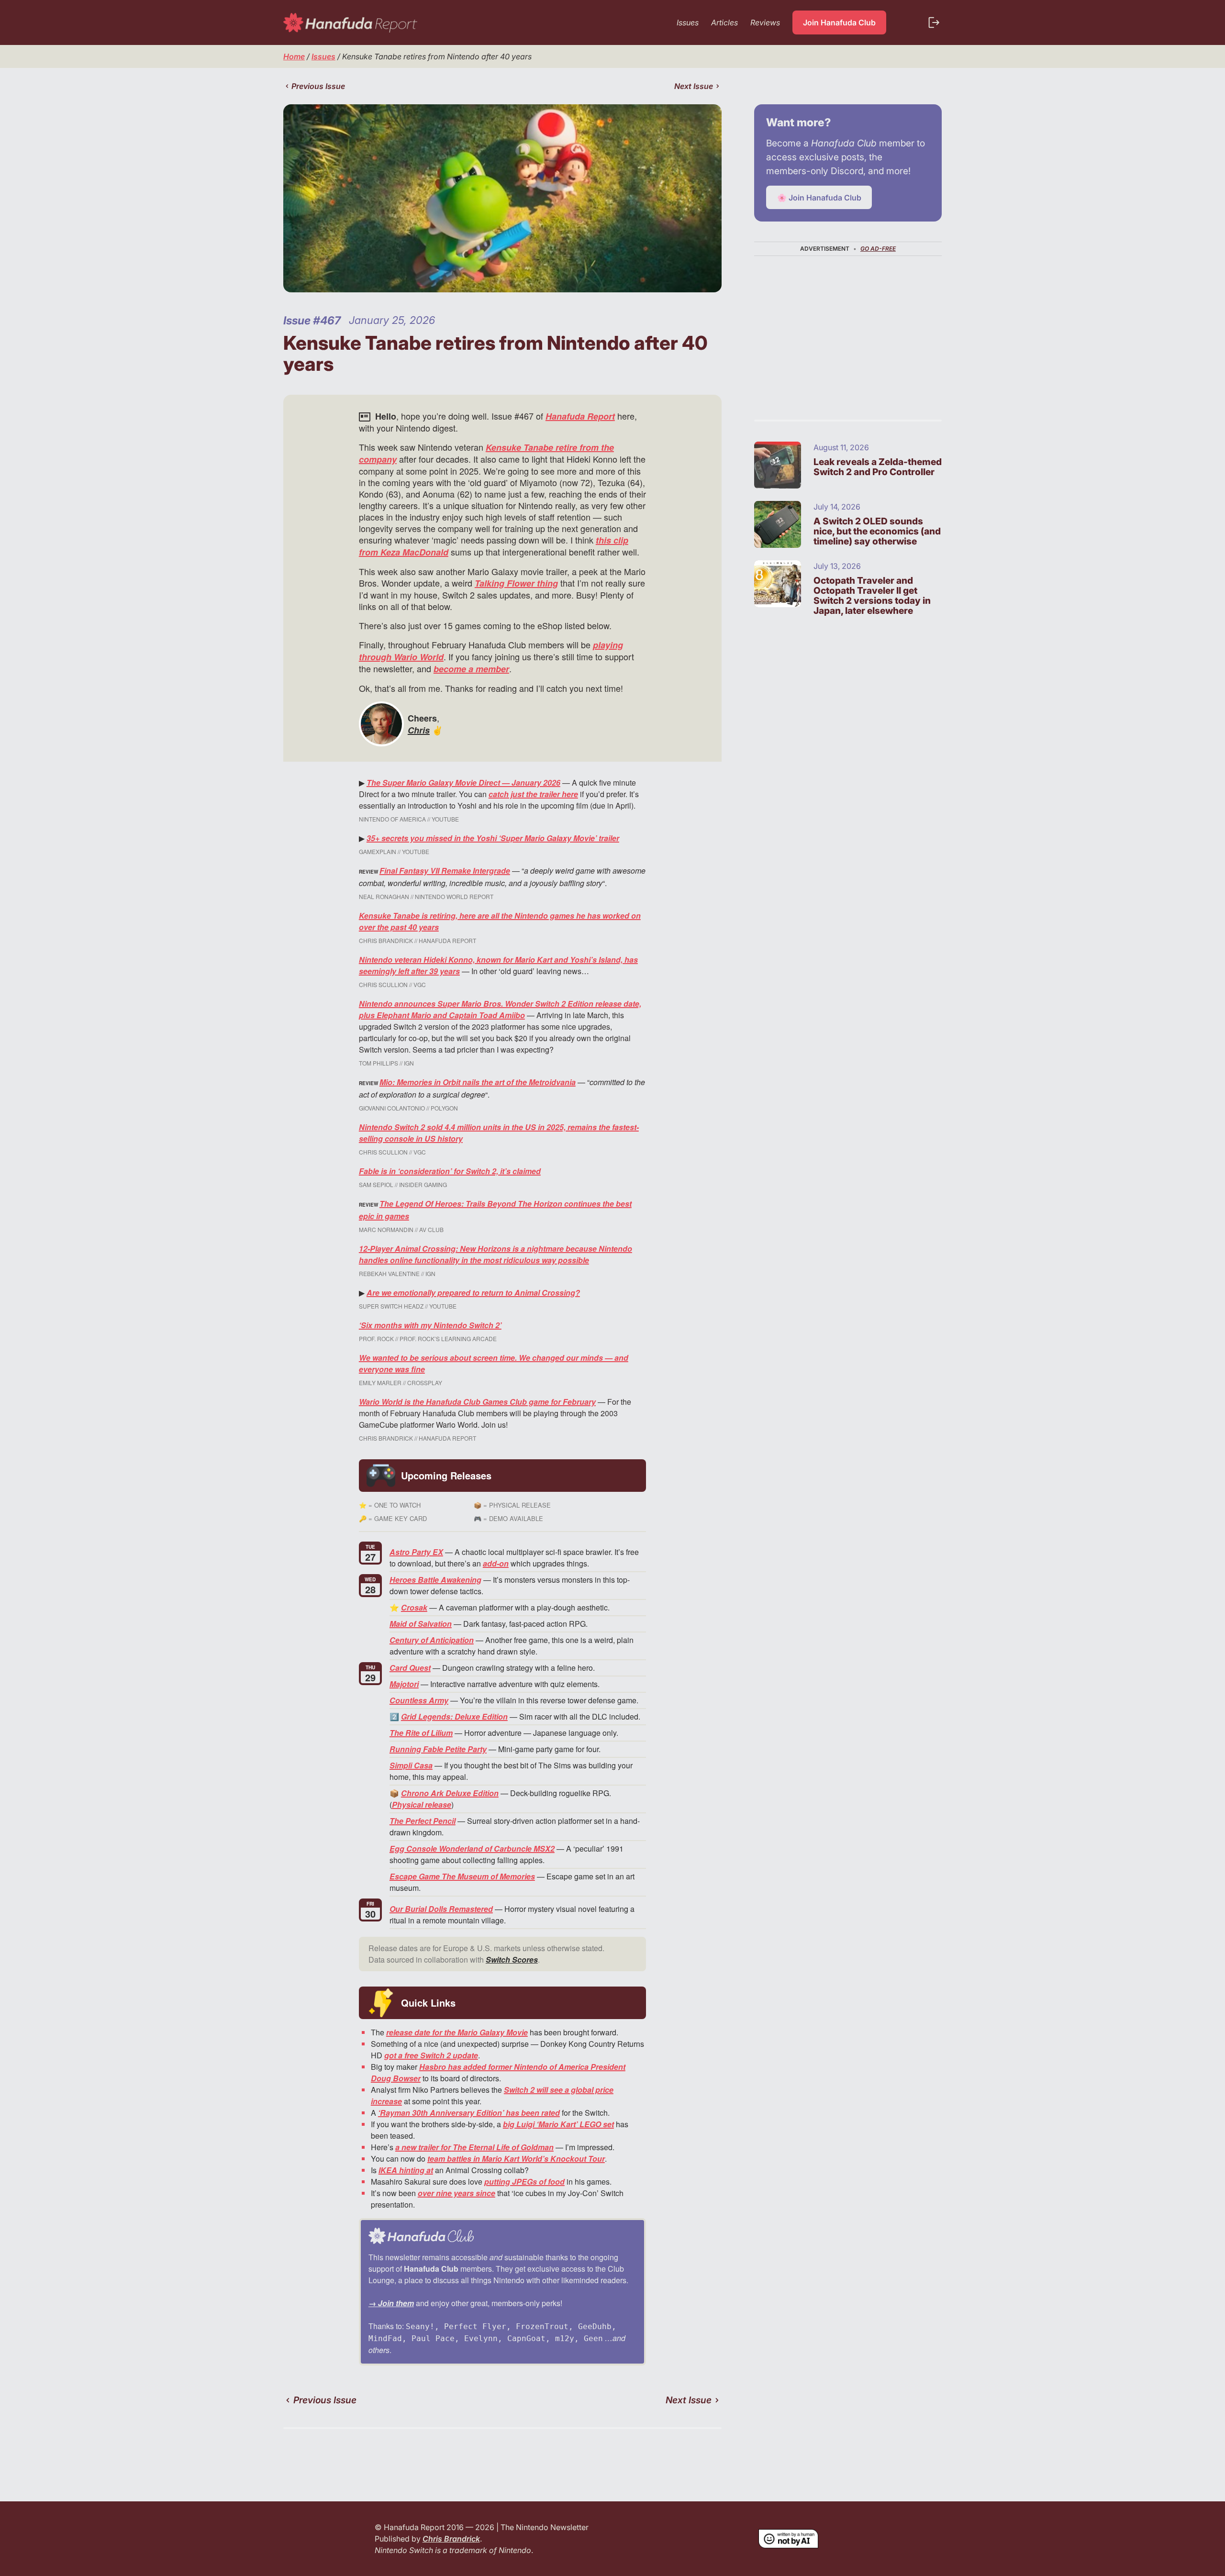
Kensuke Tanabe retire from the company (486, 453)
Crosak (414, 1607)
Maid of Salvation (421, 1624)
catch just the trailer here (533, 794)
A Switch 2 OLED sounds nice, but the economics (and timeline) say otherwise (877, 531)
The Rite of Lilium (421, 1733)
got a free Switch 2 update (431, 2055)
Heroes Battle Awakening (435, 1580)
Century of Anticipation (432, 1640)
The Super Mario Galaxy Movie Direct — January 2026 (463, 783)
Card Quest (410, 1668)
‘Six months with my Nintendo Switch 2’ (430, 1325)
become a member (471, 669)
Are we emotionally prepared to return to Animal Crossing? (473, 1293)
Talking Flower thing (516, 583)
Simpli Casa (411, 1765)
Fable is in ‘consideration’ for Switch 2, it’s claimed (450, 1171)
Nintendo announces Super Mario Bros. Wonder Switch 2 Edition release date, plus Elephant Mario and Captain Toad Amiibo (500, 1009)
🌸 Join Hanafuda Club (819, 198)
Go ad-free (878, 249)
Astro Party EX (416, 1552)
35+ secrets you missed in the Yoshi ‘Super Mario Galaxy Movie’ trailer (493, 838)
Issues (323, 56)
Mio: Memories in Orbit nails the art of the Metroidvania (478, 1082)
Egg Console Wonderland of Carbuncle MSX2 (472, 1849)
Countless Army (419, 1700)
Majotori (404, 1684)
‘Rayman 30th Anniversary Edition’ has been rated (469, 2113)
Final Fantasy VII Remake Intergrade (445, 871)
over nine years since (457, 2193)
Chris (419, 730)
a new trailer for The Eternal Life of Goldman (474, 2147)
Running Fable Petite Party (438, 1749)
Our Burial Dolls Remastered (441, 1909)
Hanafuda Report (580, 416)
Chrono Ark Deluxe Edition (450, 1793)
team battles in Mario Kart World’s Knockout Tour (516, 2159)
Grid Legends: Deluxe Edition (454, 1716)
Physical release (422, 1804)
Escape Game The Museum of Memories (462, 1876)
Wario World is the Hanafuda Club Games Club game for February (477, 1402)
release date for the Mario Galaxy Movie (457, 2032)
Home (294, 56)
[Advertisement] (848, 328)
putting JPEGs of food (524, 2182)
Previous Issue (318, 86)
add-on (496, 1563)
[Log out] (934, 22)
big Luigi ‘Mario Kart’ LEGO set (558, 2124)
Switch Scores (512, 1960)
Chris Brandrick (451, 2539)
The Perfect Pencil (423, 1821)
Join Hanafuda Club (839, 22)
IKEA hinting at (406, 2170)
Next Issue (694, 86)
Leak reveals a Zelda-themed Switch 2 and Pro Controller (878, 467)
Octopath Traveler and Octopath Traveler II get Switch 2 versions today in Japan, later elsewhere (872, 596)
